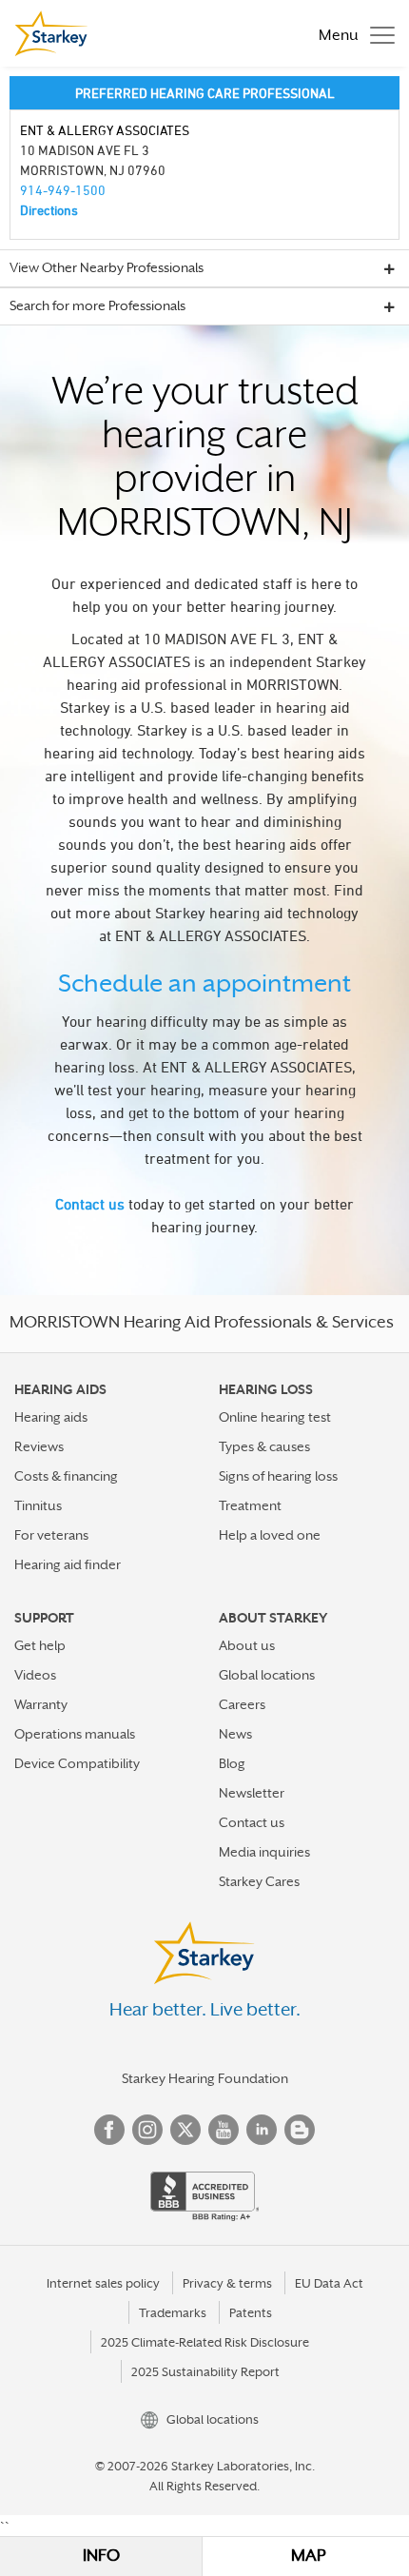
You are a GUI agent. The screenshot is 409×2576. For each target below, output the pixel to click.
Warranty (41, 1704)
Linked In (262, 2130)
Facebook (109, 2130)
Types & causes (264, 1446)
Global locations (267, 1675)
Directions (49, 210)
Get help (40, 1645)
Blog (232, 1763)
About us (247, 1645)
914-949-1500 (63, 190)
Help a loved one (270, 1535)
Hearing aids (51, 1417)
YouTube (224, 2130)
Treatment (250, 1505)
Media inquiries (264, 1852)
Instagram (147, 2130)
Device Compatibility (77, 1763)
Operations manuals (75, 1734)
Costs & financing (66, 1476)
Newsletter (252, 1793)
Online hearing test (275, 1417)
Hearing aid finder (68, 1564)
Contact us (90, 1204)
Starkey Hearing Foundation (205, 2078)
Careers (242, 1704)
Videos (35, 1675)
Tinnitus (38, 1505)
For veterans (51, 1535)
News (235, 1734)
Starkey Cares (259, 1881)
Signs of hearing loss (278, 1476)
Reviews (39, 1446)
